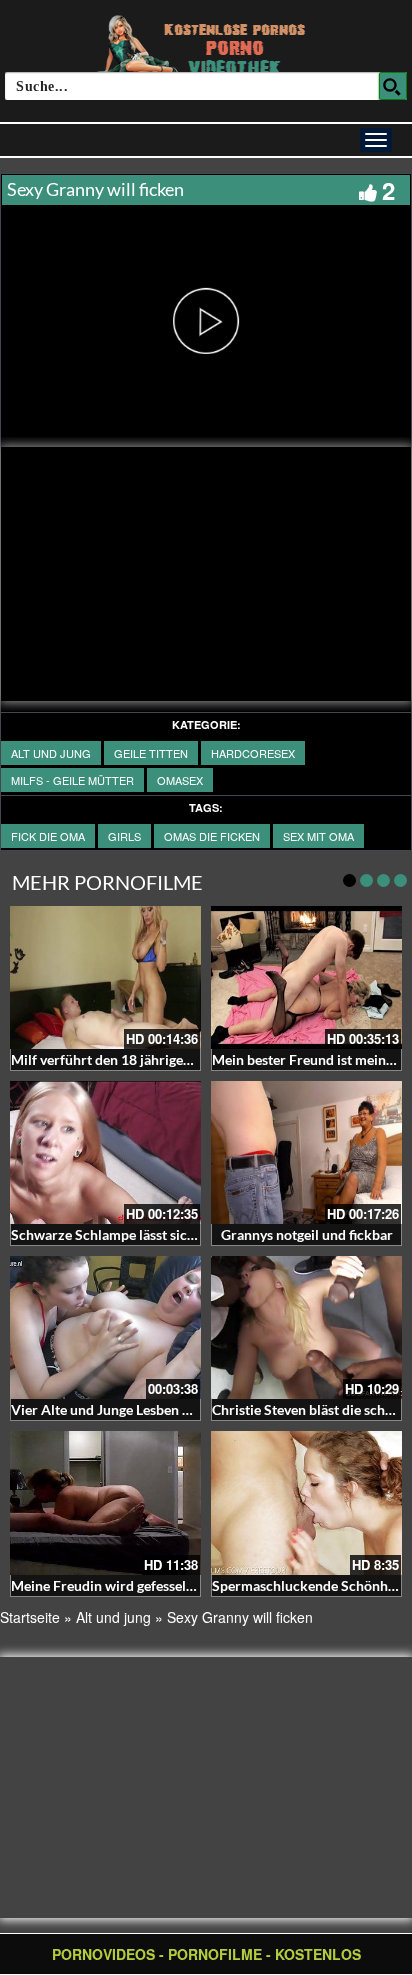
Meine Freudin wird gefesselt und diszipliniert (153, 1585)
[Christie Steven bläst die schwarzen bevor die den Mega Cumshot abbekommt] (306, 1327)
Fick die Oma (48, 836)
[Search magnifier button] (393, 86)
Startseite (30, 1617)
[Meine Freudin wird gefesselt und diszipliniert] (105, 1502)
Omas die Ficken (212, 836)
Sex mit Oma (318, 836)
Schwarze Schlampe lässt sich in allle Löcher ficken (168, 1234)
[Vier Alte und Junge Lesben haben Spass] (105, 1327)
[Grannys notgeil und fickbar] (306, 1152)
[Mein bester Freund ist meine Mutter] (306, 977)
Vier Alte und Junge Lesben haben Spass (134, 1409)
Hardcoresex (253, 753)
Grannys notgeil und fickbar (307, 1234)
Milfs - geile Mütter (72, 780)
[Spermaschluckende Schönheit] (306, 1502)
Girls (124, 836)
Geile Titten (151, 753)
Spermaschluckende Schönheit (308, 1585)
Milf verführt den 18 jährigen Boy (114, 1059)
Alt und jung (51, 753)
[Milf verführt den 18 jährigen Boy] (105, 977)
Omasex (180, 780)
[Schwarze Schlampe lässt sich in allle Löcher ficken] (105, 1152)
